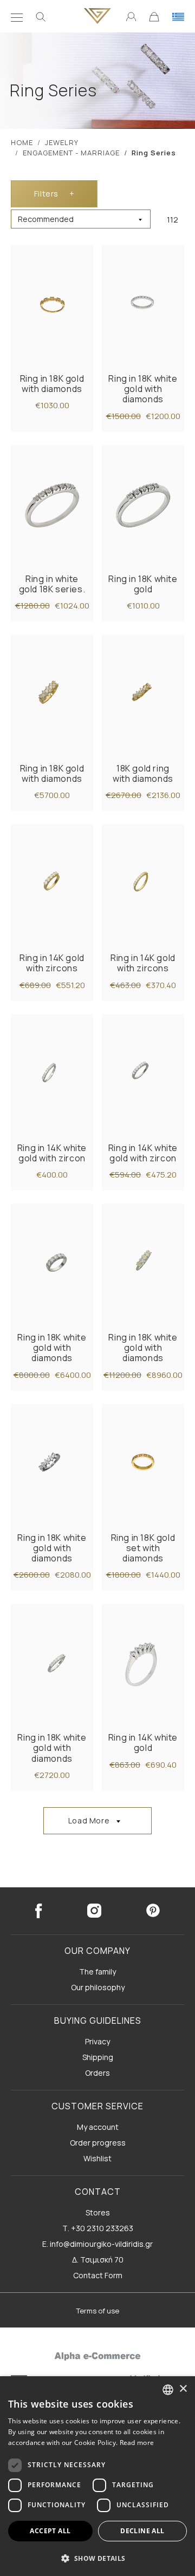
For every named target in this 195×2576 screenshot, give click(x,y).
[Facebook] (38, 1911)
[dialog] (97, 2476)
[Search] (41, 16)
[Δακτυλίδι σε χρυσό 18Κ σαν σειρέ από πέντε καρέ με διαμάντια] (52, 305)
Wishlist (97, 2158)
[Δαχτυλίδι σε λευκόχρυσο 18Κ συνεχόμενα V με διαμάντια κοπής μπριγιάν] (52, 1664)
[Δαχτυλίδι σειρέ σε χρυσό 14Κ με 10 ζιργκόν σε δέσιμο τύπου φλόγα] (143, 884)
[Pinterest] (153, 1911)
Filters (54, 194)
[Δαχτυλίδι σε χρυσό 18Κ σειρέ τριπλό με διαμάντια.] (143, 695)
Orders (97, 2073)
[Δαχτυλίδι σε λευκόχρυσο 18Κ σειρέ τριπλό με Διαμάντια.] (52, 1464)
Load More (89, 1820)
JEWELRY (62, 142)
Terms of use (98, 2311)
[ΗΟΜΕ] (97, 16)
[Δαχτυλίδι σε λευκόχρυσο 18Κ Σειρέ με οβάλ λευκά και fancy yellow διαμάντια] (143, 1264)
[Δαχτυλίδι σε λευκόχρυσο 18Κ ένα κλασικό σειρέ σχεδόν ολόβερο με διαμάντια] (143, 305)
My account (98, 2127)
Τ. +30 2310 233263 (98, 2228)
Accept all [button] (50, 2531)
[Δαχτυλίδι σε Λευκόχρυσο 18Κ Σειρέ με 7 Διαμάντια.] (52, 505)
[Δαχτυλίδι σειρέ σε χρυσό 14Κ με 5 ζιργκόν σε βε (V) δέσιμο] (52, 884)
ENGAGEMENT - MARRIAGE (71, 153)
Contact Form (98, 2275)
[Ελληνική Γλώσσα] (178, 16)
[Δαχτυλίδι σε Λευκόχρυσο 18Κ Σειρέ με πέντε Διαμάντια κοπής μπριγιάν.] (143, 505)
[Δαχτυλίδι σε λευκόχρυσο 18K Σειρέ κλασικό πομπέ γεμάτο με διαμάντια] (52, 1264)
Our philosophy (98, 1987)
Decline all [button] (142, 2531)
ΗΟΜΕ (22, 142)
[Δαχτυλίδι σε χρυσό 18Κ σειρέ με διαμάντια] (52, 695)
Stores (98, 2212)
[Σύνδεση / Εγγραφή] (131, 16)
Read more (137, 2443)
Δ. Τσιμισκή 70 (98, 2260)
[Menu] (17, 16)
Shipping (98, 2057)
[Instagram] (94, 1911)
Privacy (97, 2041)
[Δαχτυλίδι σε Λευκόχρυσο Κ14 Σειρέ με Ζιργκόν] (143, 1664)
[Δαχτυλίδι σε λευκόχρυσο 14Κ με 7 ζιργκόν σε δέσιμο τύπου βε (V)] (143, 1074)
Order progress (98, 2143)
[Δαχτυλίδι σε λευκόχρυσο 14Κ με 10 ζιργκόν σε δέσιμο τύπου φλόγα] (52, 1074)
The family (97, 1972)
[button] (97, 2558)
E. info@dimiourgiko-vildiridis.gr (97, 2244)
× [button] (183, 2389)
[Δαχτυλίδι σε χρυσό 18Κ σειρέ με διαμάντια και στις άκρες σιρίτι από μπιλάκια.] (143, 1464)
